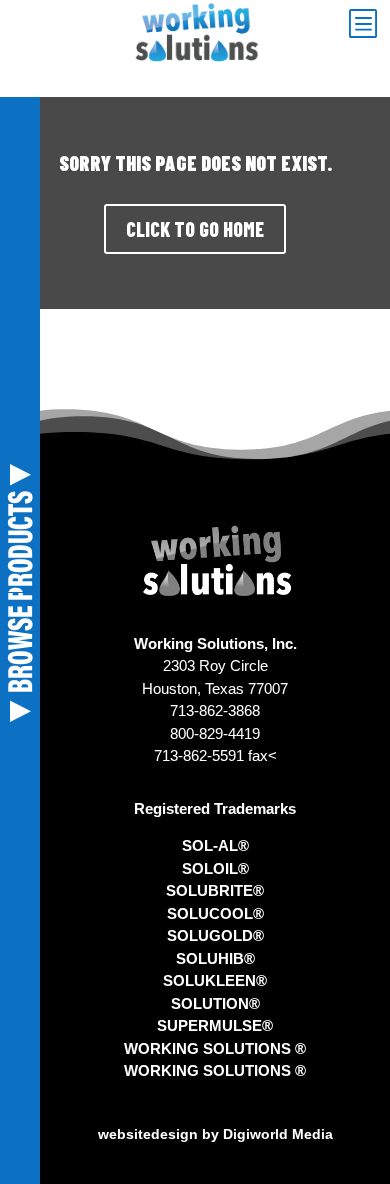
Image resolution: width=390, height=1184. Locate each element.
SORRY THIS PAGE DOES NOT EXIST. (195, 163)
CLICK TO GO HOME (195, 229)
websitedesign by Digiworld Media (215, 1134)
